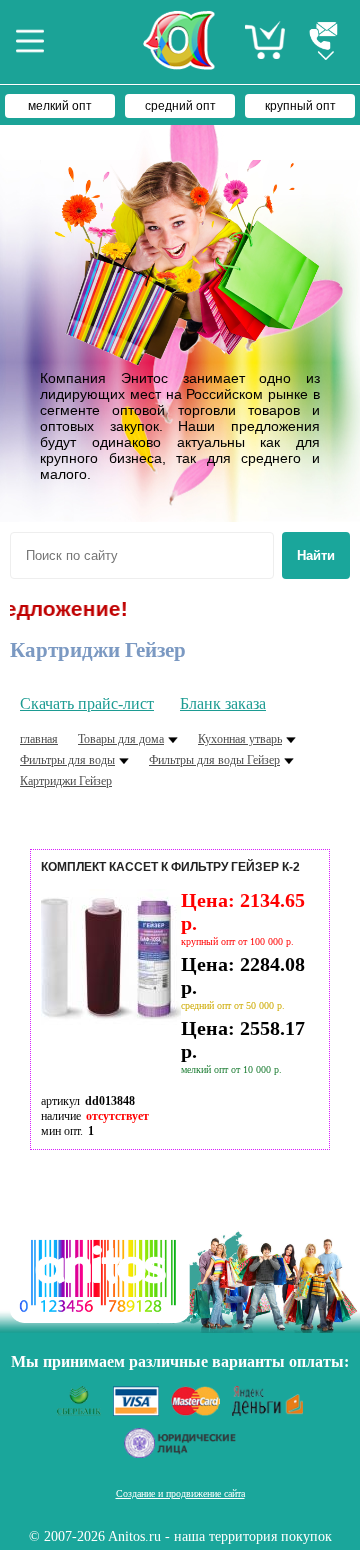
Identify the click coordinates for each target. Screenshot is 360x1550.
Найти (316, 555)
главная (39, 739)
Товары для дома (121, 739)
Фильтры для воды (67, 760)
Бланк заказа (223, 703)
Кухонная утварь (240, 739)
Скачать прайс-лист (87, 703)
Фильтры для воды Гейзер (214, 760)
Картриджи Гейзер (66, 781)
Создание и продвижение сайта (180, 1493)
